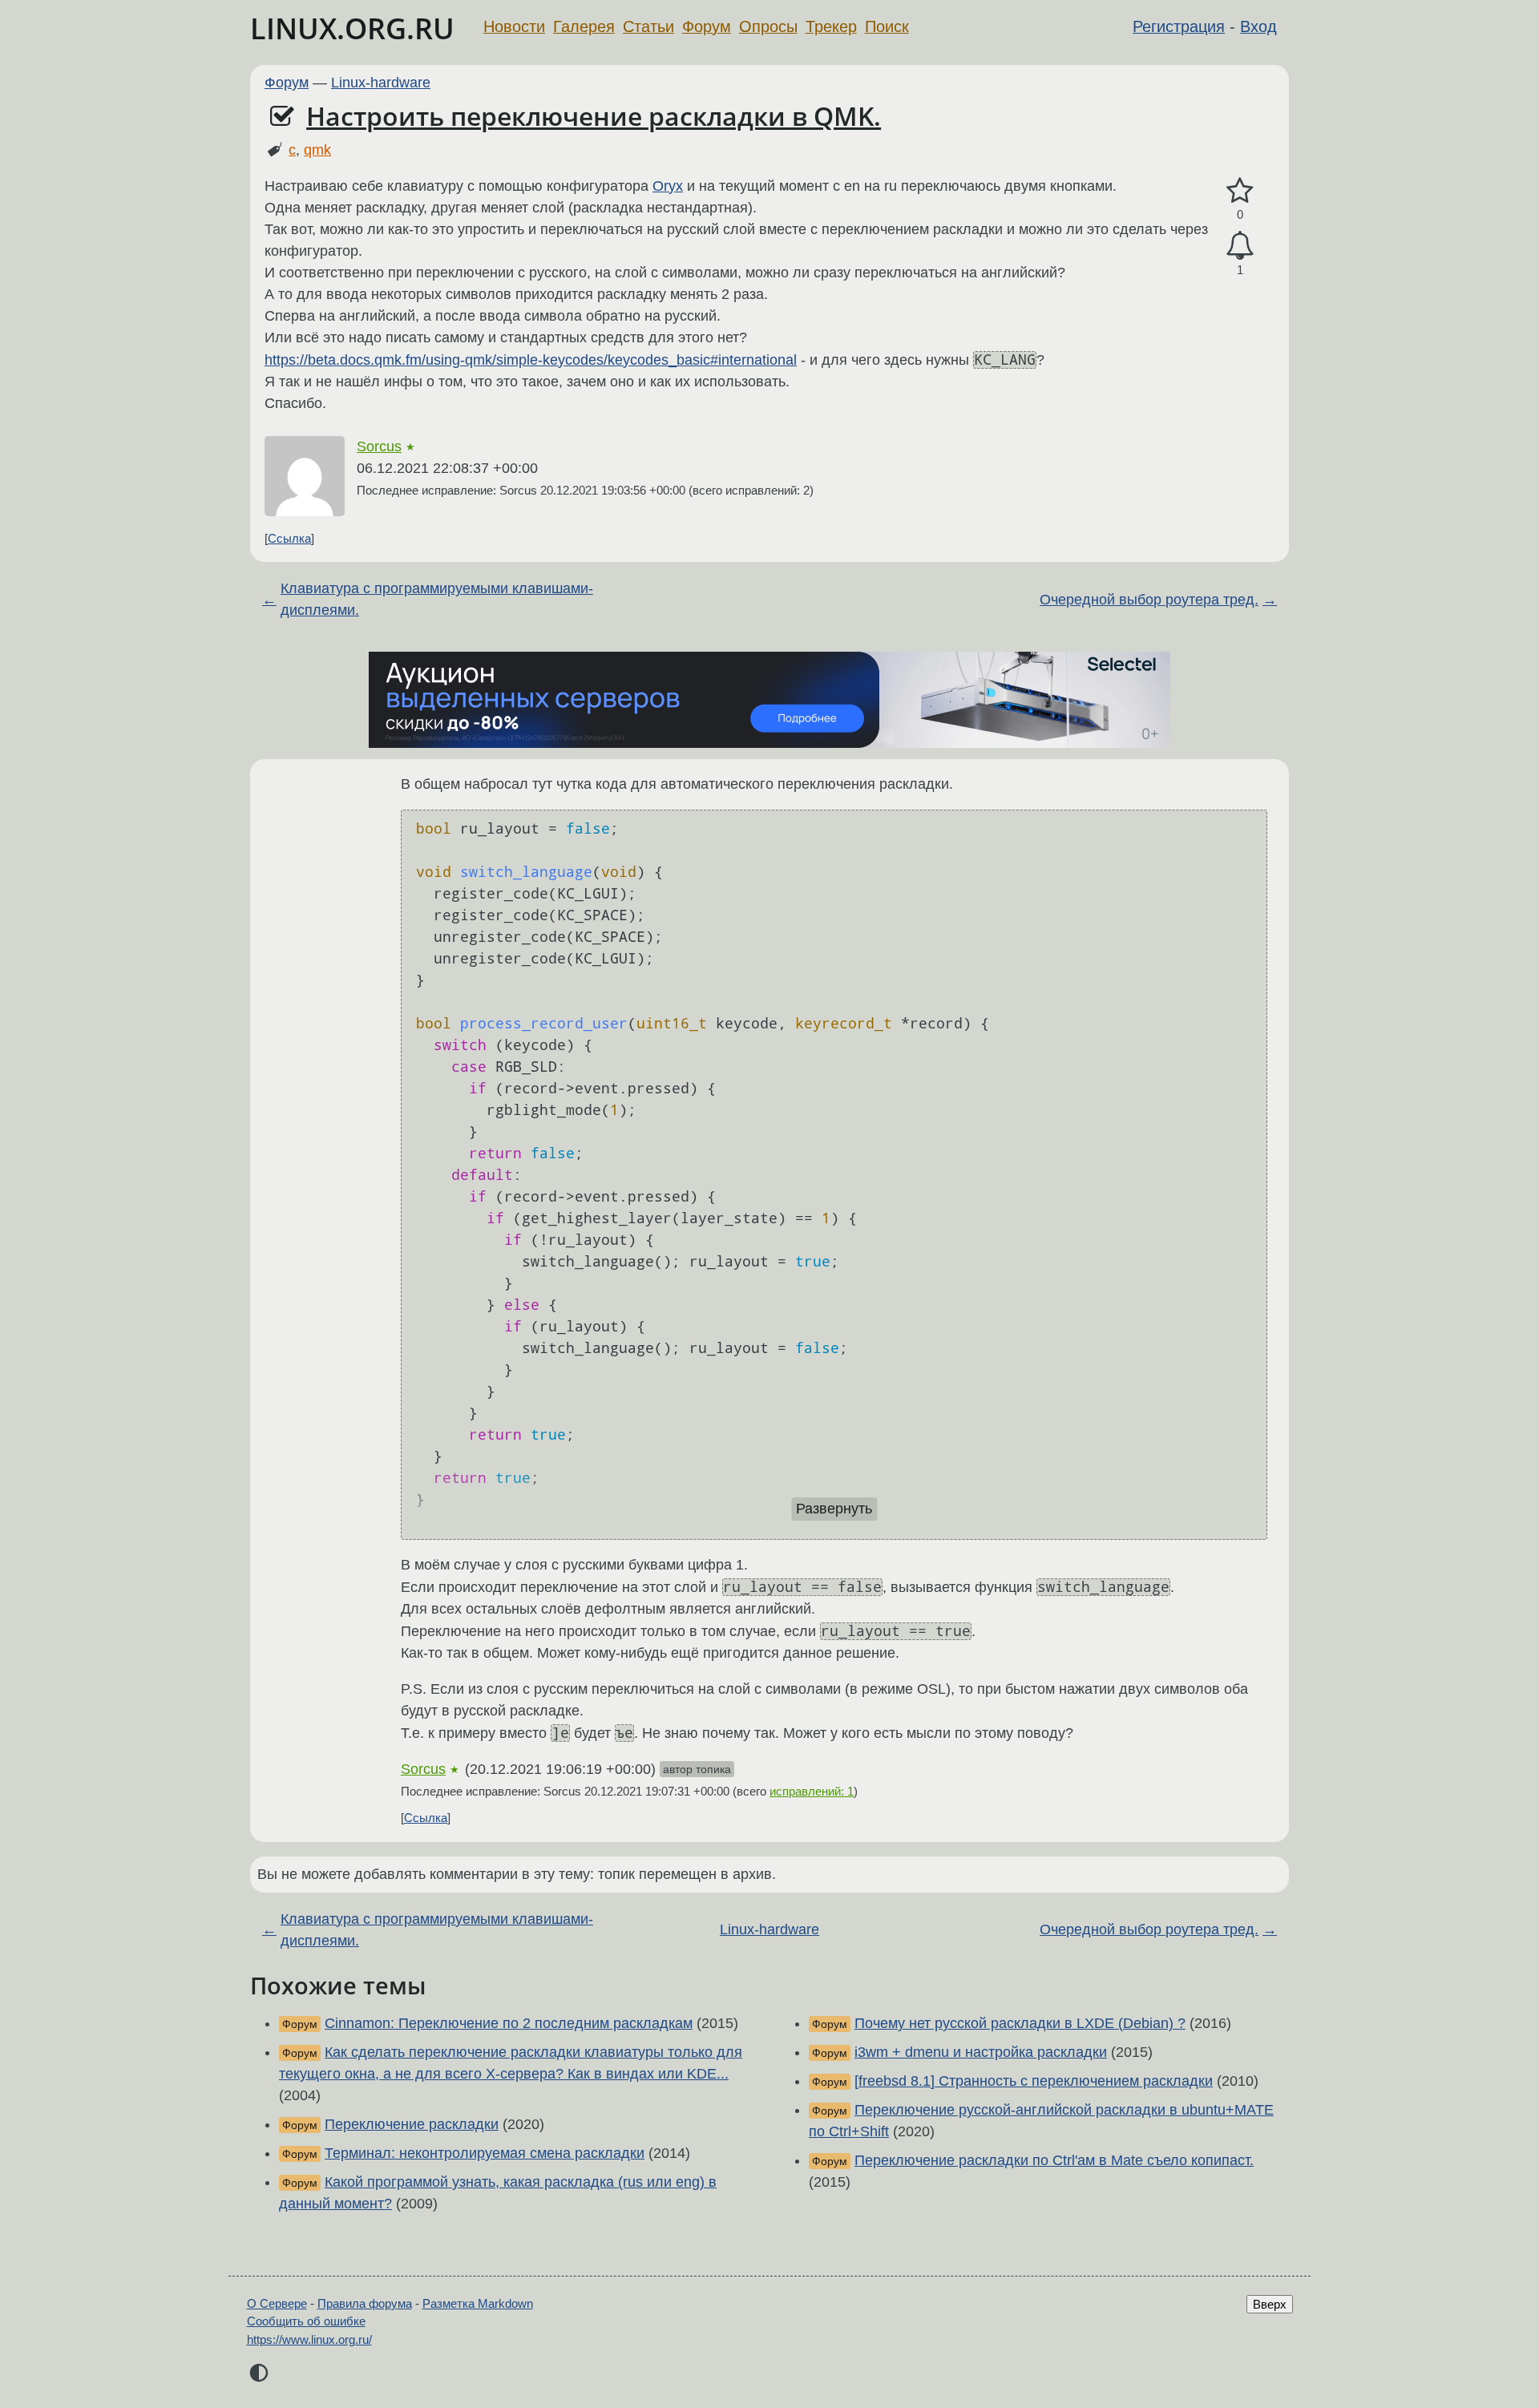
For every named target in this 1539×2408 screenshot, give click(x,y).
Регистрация (1179, 26)
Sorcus (379, 446)
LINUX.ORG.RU (352, 28)
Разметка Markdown (478, 2303)
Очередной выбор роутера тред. (1149, 600)
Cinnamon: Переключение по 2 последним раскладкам (509, 2023)
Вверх (1270, 2304)
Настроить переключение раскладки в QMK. (594, 116)
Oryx (668, 186)
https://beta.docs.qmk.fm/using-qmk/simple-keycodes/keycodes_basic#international (531, 360)
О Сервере (277, 2303)
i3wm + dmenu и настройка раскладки (981, 2052)
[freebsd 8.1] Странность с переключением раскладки (1034, 2081)
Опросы (768, 26)
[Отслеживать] (1240, 246)
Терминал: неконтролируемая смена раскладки (485, 2153)
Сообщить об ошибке (306, 2321)
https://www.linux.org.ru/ (309, 2339)
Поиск (887, 26)
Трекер (831, 26)
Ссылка (289, 538)
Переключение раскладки (412, 2124)
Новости (514, 26)
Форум (707, 26)
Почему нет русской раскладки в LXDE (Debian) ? (1020, 2023)
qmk (317, 150)
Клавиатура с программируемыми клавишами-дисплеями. (437, 599)
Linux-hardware (381, 83)
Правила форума (365, 2303)
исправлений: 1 (812, 1791)
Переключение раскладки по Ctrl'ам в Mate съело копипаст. (1054, 2160)
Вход (1258, 26)
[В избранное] (1240, 191)
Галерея (584, 26)
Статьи (648, 26)
